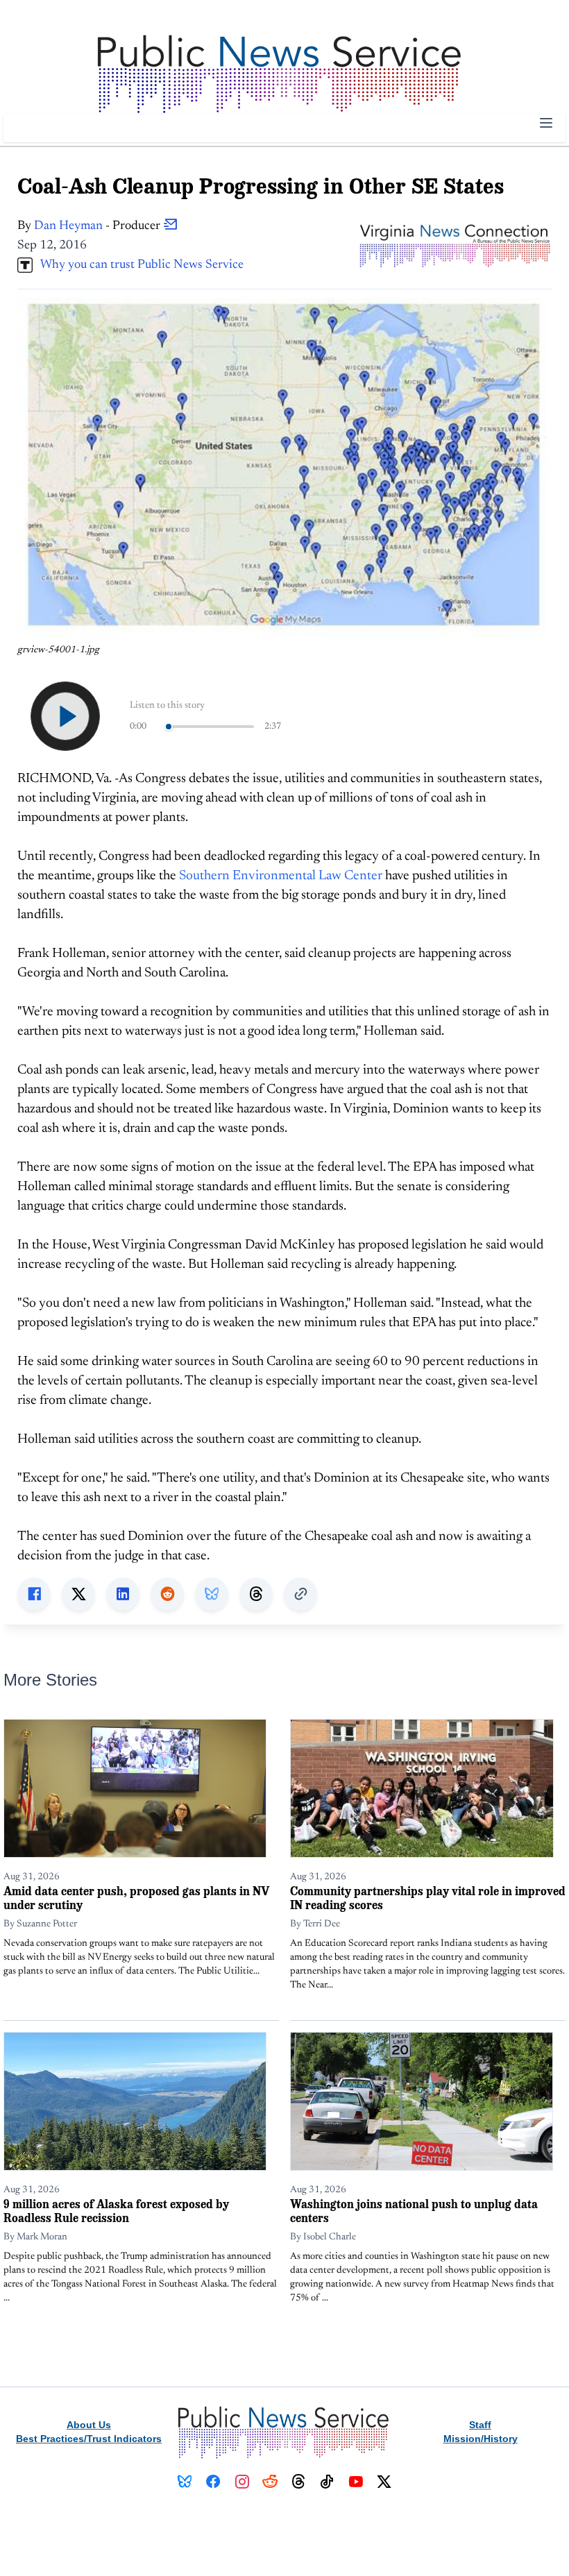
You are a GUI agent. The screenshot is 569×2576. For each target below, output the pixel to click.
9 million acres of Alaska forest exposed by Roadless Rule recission (116, 2211)
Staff (480, 2425)
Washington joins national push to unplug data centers (414, 2211)
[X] (384, 2482)
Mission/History (481, 2439)
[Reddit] (270, 2482)
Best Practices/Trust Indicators (89, 2439)
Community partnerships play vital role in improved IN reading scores (428, 1898)
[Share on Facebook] (34, 1594)
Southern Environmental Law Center (281, 876)
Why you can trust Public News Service (138, 265)
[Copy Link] (300, 1594)
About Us (89, 2425)
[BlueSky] (185, 2482)
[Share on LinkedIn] (123, 1594)
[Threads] (299, 2482)
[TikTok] (327, 2482)
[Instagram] (242, 2482)
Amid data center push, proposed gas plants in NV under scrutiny (136, 1898)
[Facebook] (213, 2482)
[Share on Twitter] (78, 1594)
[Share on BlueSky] (212, 1594)
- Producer (99, 226)
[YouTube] (356, 2482)
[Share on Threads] (256, 1594)
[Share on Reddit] (167, 1594)
